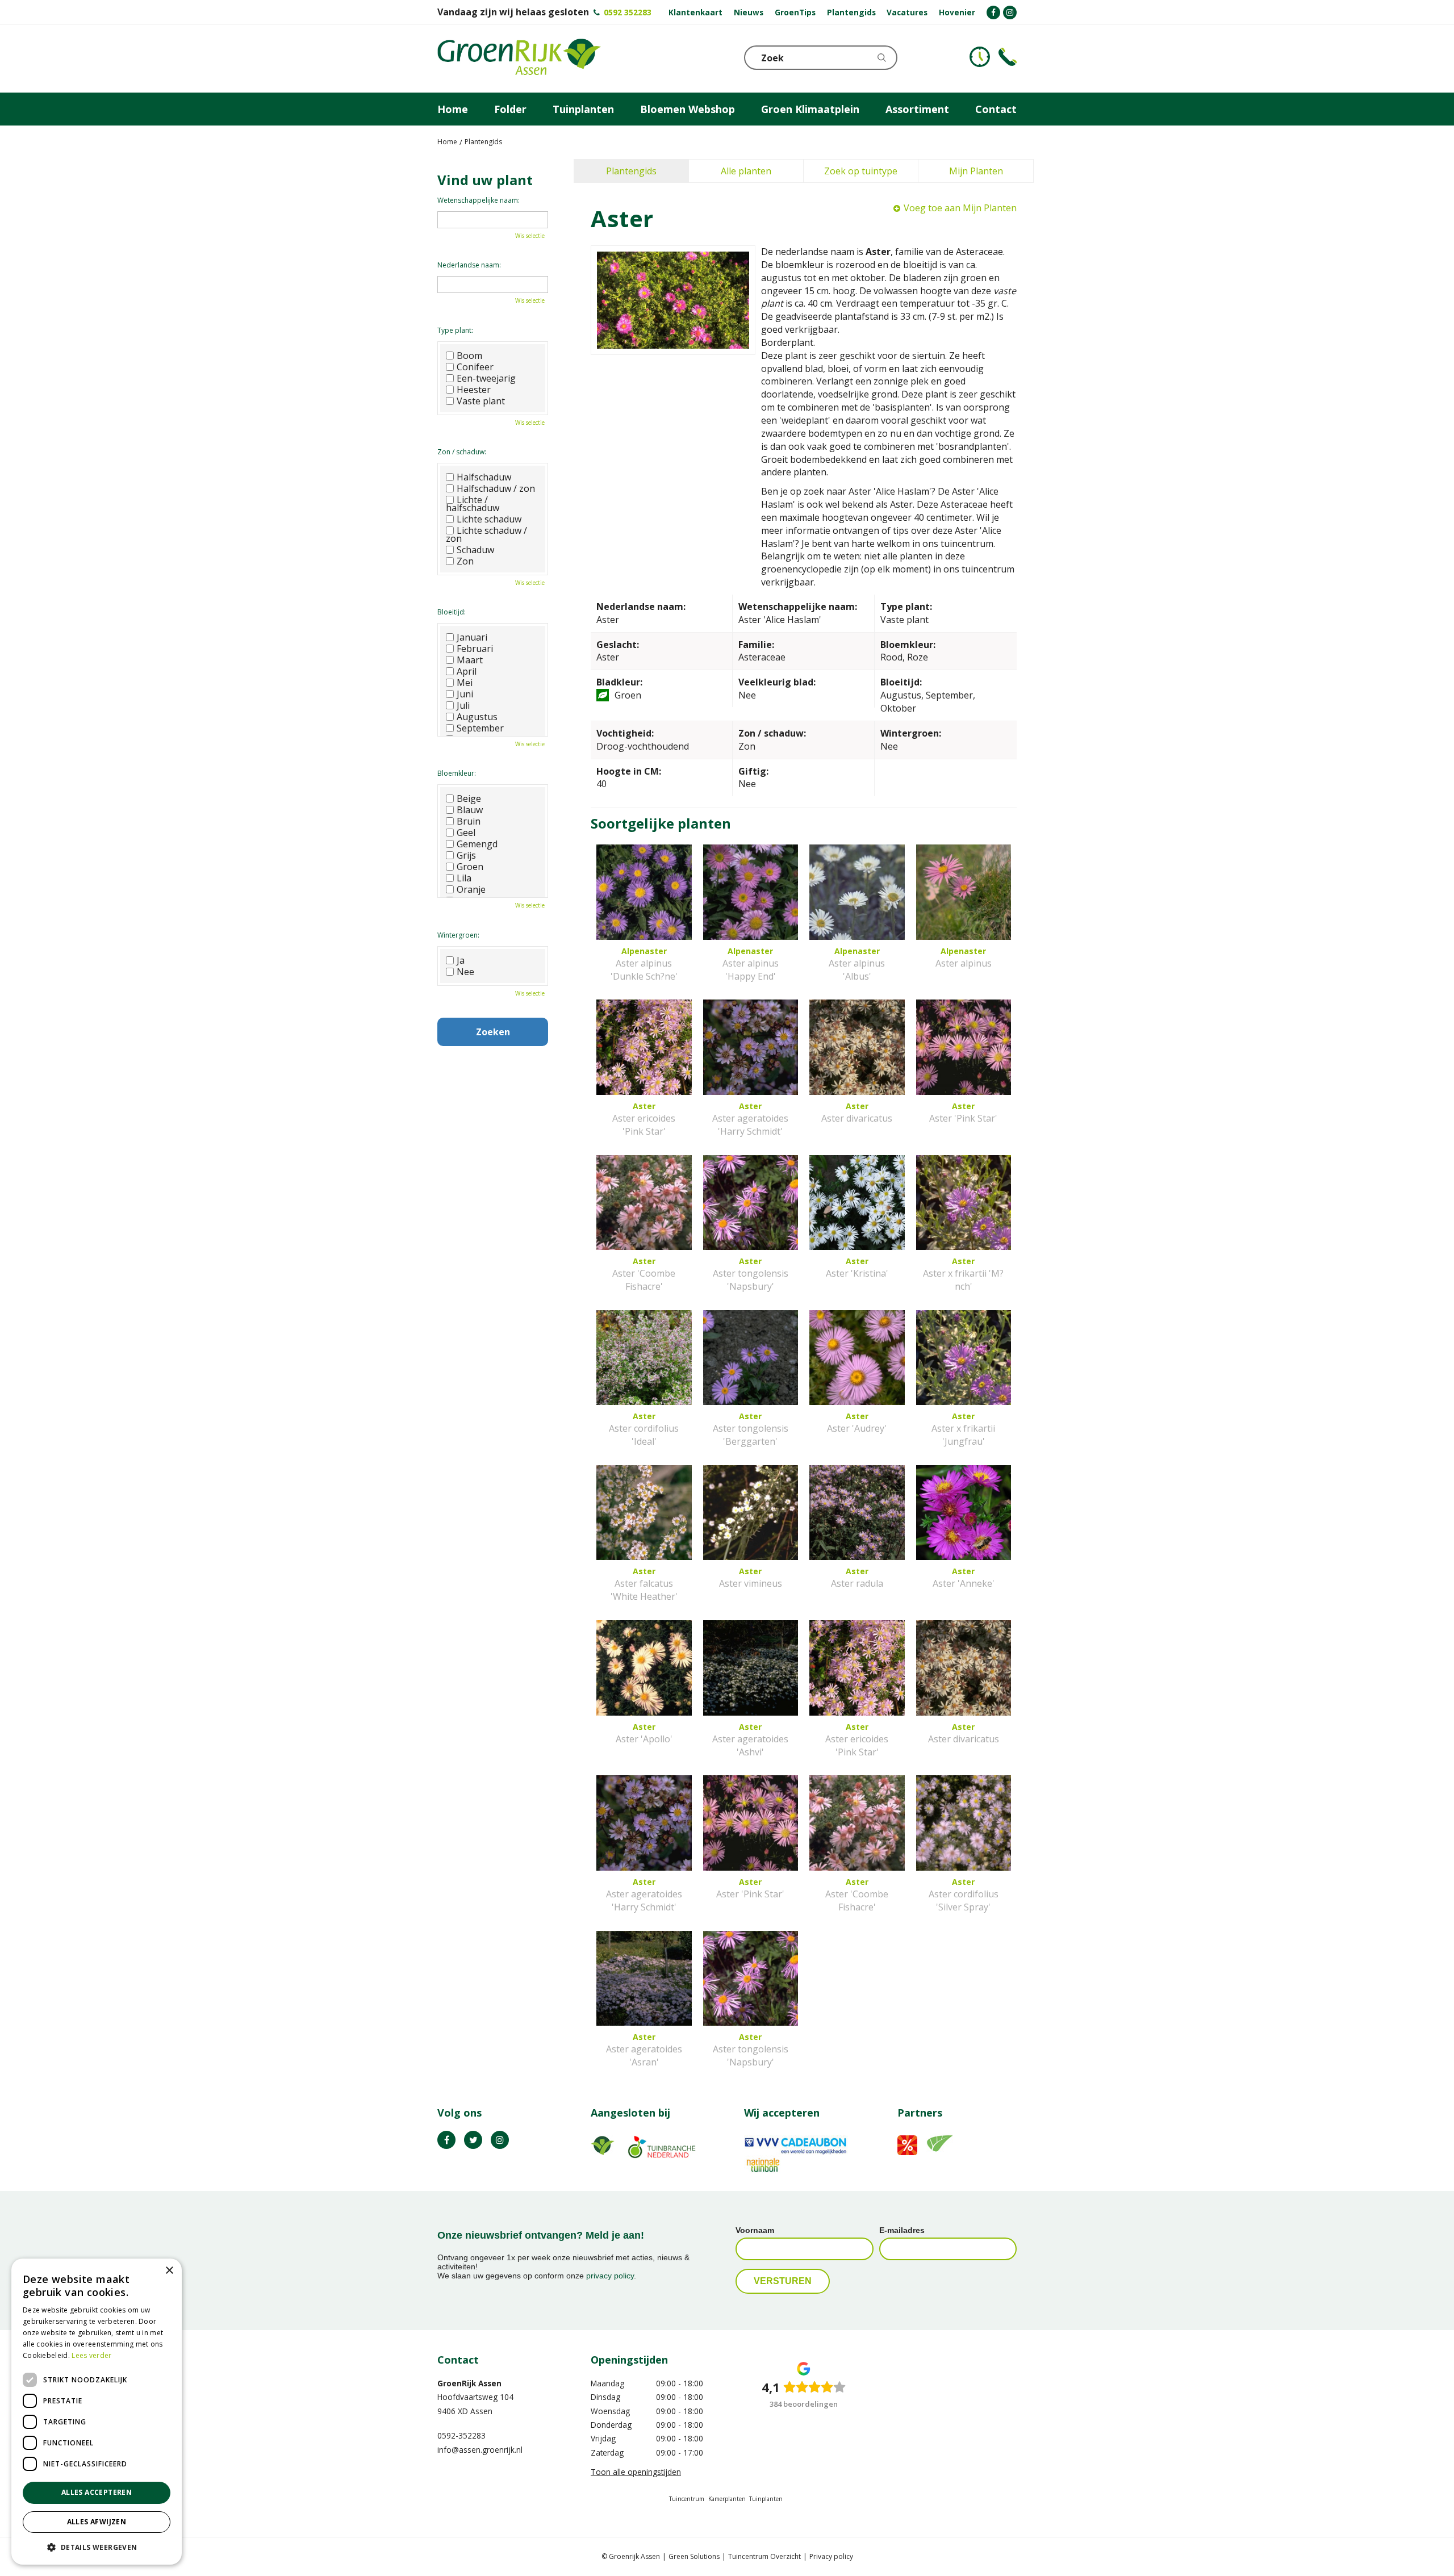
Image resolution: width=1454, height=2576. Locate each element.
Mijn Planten (976, 171)
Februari (475, 649)
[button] (97, 2547)
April (467, 671)
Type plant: (455, 330)
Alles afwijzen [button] (97, 2522)
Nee (465, 972)
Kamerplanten (727, 2499)
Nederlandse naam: (469, 265)
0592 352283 (628, 12)
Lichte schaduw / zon (486, 534)
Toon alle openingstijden (636, 2472)
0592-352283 (461, 2435)
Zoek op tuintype (861, 171)
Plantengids (631, 171)
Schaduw (475, 550)
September (480, 728)
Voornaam (755, 2230)
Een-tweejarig (486, 378)
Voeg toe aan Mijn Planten (960, 208)
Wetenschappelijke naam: (479, 200)
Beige (469, 798)
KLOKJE (980, 57)
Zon (465, 561)
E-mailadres (902, 2230)
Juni (465, 694)
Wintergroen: (458, 935)
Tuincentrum (687, 2499)
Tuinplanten (766, 2499)
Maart (470, 660)
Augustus (477, 717)
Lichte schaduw (489, 519)
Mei (465, 683)
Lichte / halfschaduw (473, 504)
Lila (464, 878)
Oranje (471, 889)
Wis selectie (530, 236)
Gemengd (477, 844)
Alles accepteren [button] (97, 2492)
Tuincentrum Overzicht (764, 2556)
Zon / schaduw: (462, 452)
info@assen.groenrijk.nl (480, 2450)
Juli (463, 705)
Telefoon (1008, 57)
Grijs (466, 855)
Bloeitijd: (452, 612)
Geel (466, 833)
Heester (474, 390)
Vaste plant (481, 401)
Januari (472, 637)
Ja (461, 960)
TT (473, 2140)
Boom (469, 356)
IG (500, 2140)
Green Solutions (694, 2556)
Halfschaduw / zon (496, 488)
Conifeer (475, 367)
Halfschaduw (484, 477)
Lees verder (91, 2355)
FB (446, 2140)
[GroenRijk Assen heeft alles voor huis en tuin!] (519, 58)
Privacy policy (831, 2556)
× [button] (169, 2271)
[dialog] (97, 2412)
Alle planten (746, 171)
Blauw (470, 810)
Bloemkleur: (457, 773)
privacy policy (610, 2276)
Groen (470, 867)
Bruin (469, 821)
